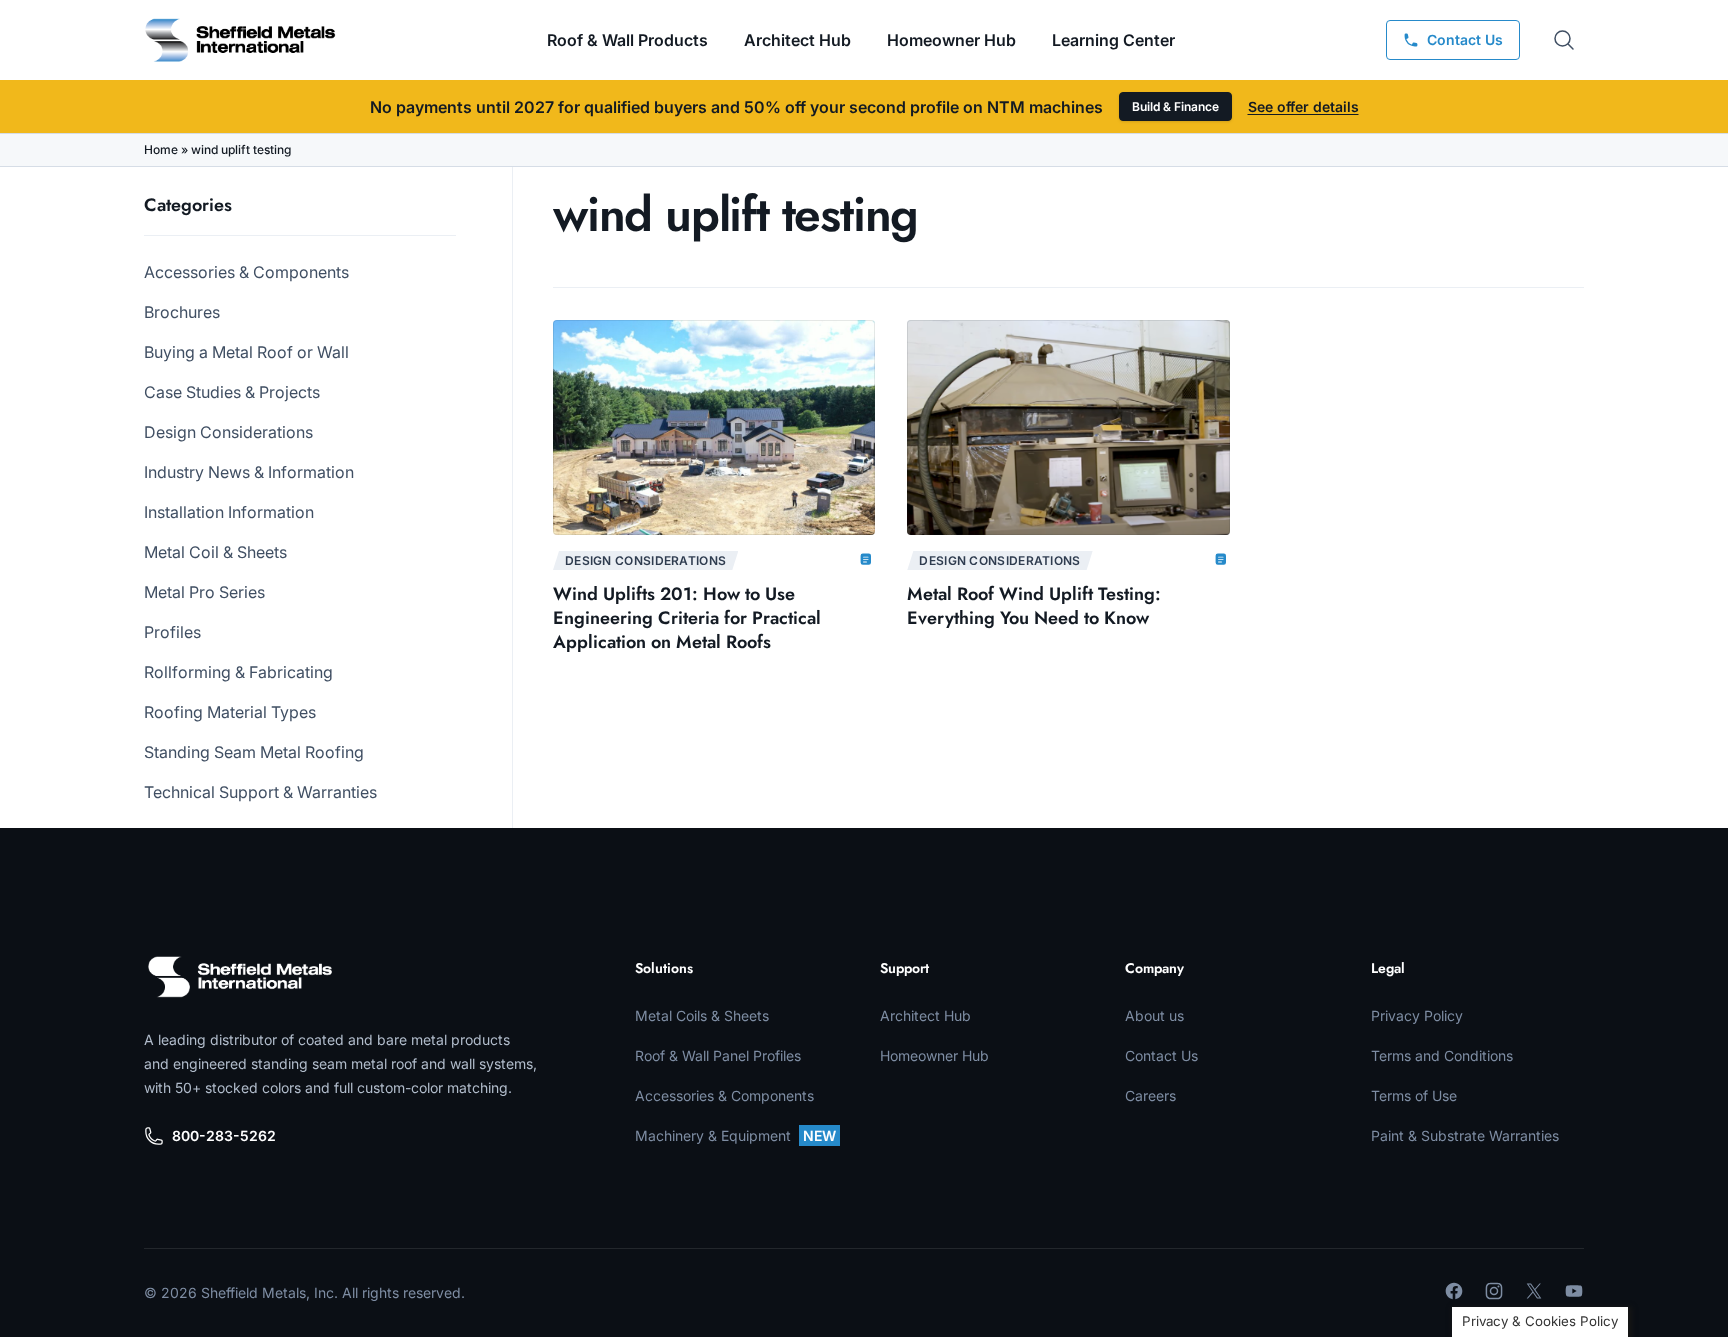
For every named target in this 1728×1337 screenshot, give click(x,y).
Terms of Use (1414, 1095)
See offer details (1303, 106)
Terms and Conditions (1442, 1055)
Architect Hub (797, 40)
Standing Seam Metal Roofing (254, 752)
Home (161, 149)
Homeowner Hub (951, 40)
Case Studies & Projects (232, 392)
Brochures (182, 312)
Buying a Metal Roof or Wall (246, 352)
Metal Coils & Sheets (702, 1015)
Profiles (172, 632)
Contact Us (1161, 1055)
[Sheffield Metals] (240, 977)
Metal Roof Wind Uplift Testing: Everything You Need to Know (1034, 606)
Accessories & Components (246, 272)
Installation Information (229, 512)
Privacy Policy (1417, 1015)
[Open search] (1564, 40)
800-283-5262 (224, 1135)
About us (1154, 1015)
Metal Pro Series (204, 592)
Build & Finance (1175, 106)
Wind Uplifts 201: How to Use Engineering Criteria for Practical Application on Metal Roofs (687, 618)
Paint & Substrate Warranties (1465, 1135)
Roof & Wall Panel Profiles (718, 1055)
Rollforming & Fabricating (238, 672)
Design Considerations (228, 432)
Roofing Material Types (230, 712)
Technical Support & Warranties (260, 792)
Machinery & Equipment (735, 1135)
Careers (1150, 1095)
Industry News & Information (249, 472)
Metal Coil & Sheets (215, 552)
